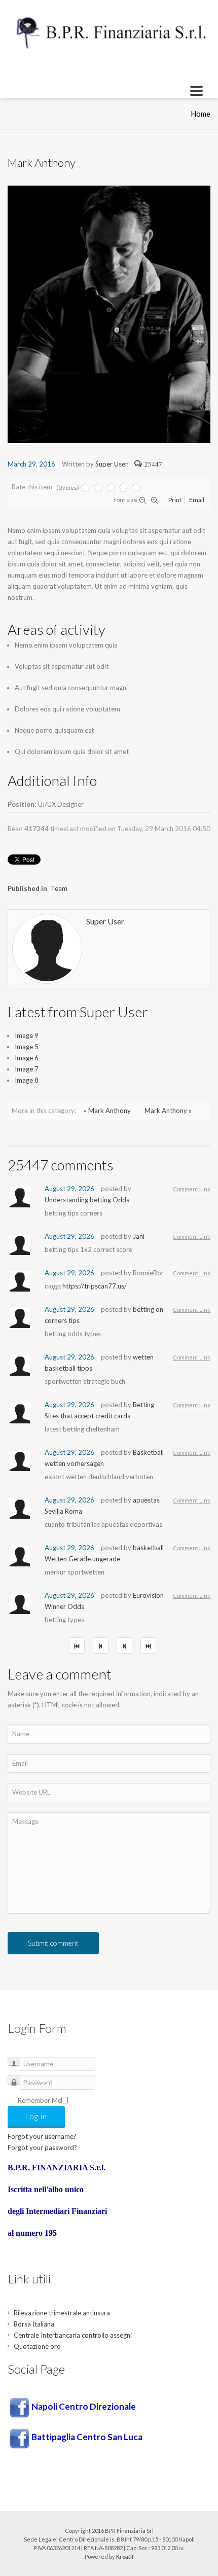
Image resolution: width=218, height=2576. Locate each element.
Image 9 (27, 1035)
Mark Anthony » (168, 1111)
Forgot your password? (42, 2148)
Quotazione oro (37, 2346)
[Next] (124, 1645)
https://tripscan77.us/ (95, 1286)
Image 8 (27, 1080)
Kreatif (125, 2556)
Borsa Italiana (34, 2324)
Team (59, 888)
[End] (148, 1645)
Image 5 (27, 1047)
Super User (112, 464)
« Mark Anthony (107, 1111)
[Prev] (101, 1645)
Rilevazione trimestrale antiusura (62, 2313)
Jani (139, 1236)
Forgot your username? (42, 2136)
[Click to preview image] (109, 313)
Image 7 (27, 1069)
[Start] (77, 1645)
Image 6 (27, 1058)
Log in (36, 2116)
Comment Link (192, 1189)
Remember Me (40, 2100)
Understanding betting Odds (87, 1200)
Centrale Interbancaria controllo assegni (73, 2335)
